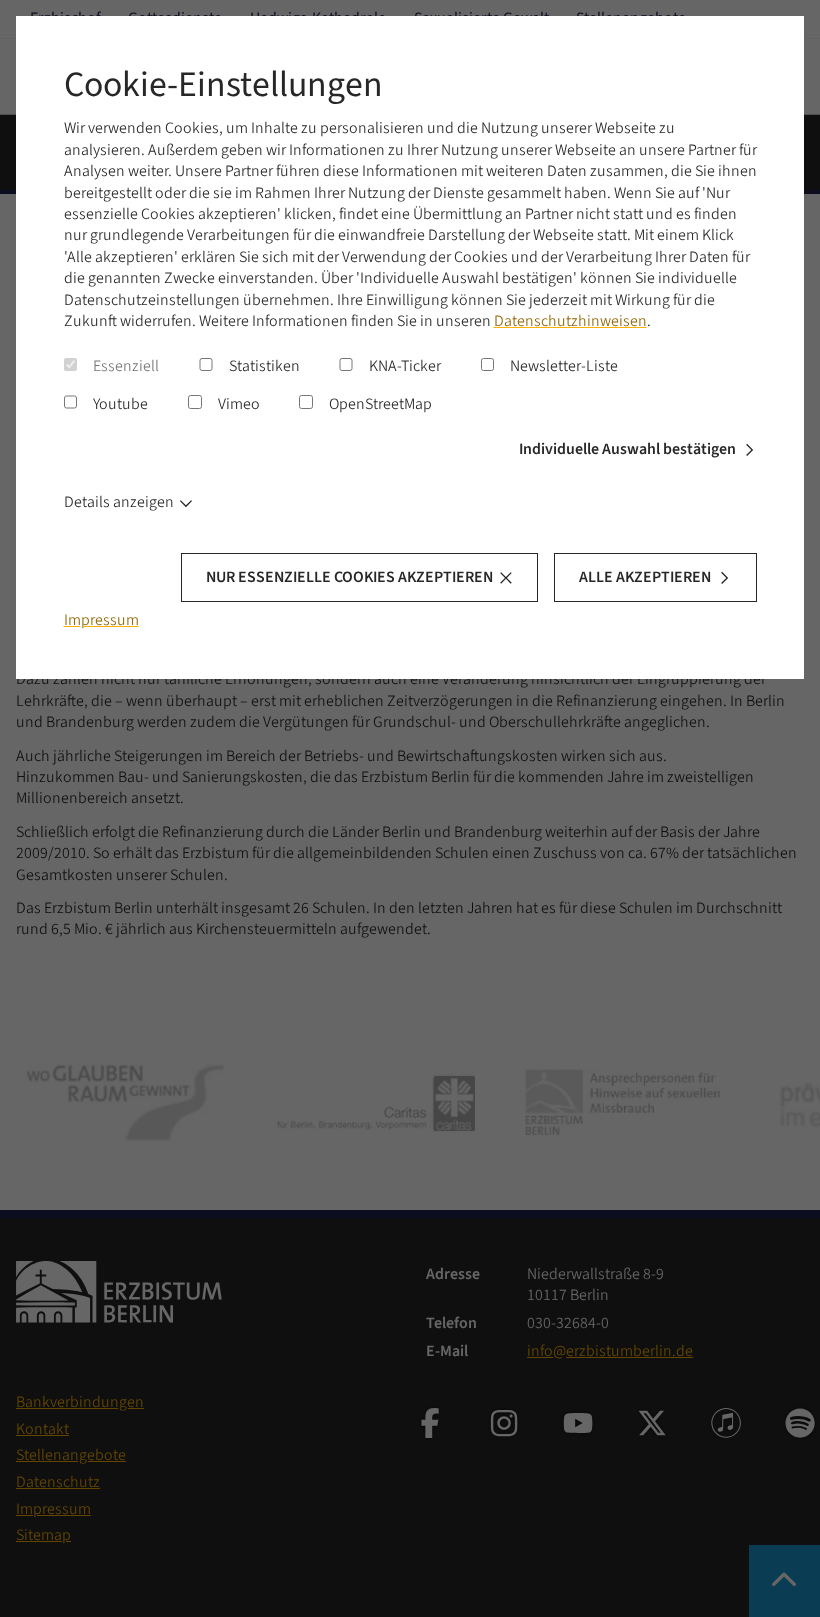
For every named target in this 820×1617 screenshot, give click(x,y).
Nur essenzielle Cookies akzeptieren (349, 577)
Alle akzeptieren (645, 577)
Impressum (101, 620)
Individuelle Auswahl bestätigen (627, 449)
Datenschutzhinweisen (570, 321)
